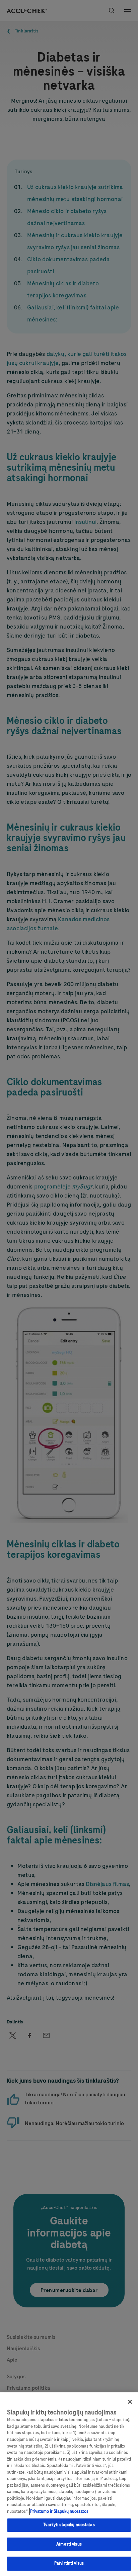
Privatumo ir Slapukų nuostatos (59, 2511)
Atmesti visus (69, 2544)
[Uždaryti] (130, 2402)
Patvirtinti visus (69, 2563)
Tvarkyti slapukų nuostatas (69, 2525)
